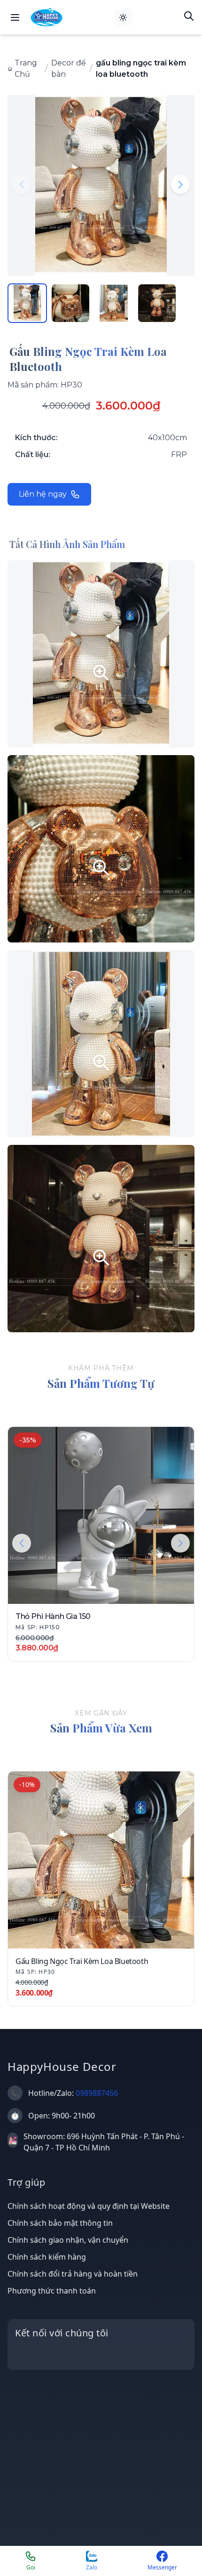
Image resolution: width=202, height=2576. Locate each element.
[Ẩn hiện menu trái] (15, 17)
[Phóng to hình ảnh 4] (101, 1239)
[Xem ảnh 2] (70, 303)
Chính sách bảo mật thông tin (60, 2223)
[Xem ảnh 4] (157, 303)
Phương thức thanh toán (52, 2291)
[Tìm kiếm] (189, 16)
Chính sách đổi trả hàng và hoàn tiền (73, 2274)
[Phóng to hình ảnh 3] (101, 1044)
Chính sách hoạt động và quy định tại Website (89, 2206)
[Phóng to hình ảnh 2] (101, 849)
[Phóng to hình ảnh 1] (101, 654)
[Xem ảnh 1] (27, 303)
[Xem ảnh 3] (114, 303)
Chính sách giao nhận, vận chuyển (68, 2240)
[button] (180, 185)
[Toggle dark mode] (123, 17)
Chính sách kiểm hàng (47, 2257)
